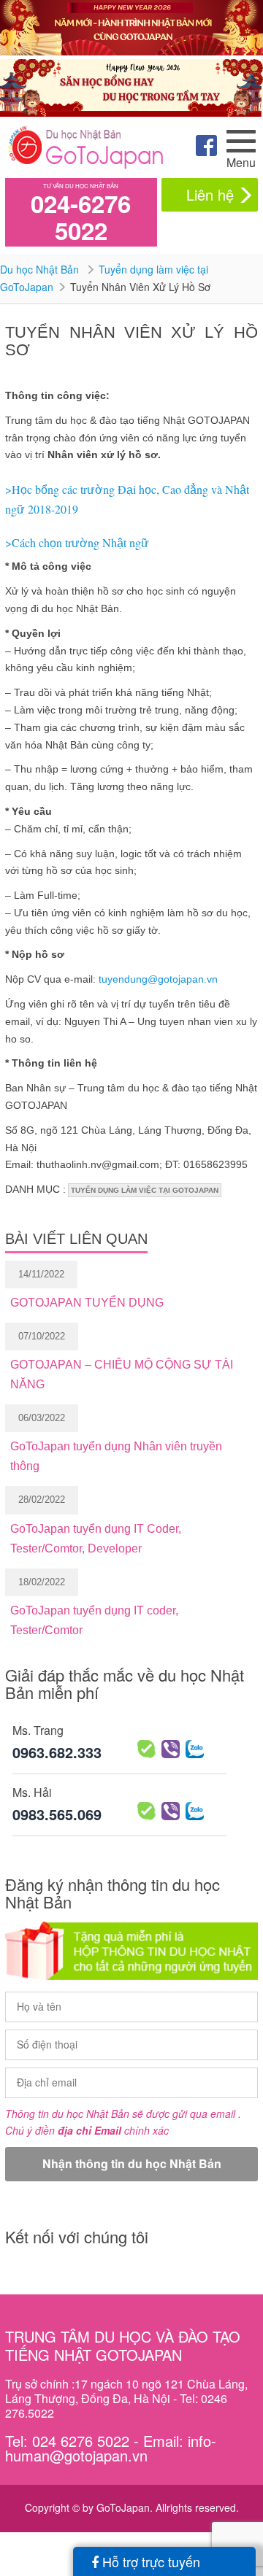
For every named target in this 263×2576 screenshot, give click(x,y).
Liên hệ (210, 194)
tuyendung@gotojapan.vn (158, 979)
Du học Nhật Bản (41, 269)
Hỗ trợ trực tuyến (149, 2561)
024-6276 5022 (81, 217)
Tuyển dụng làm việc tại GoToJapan (145, 1190)
